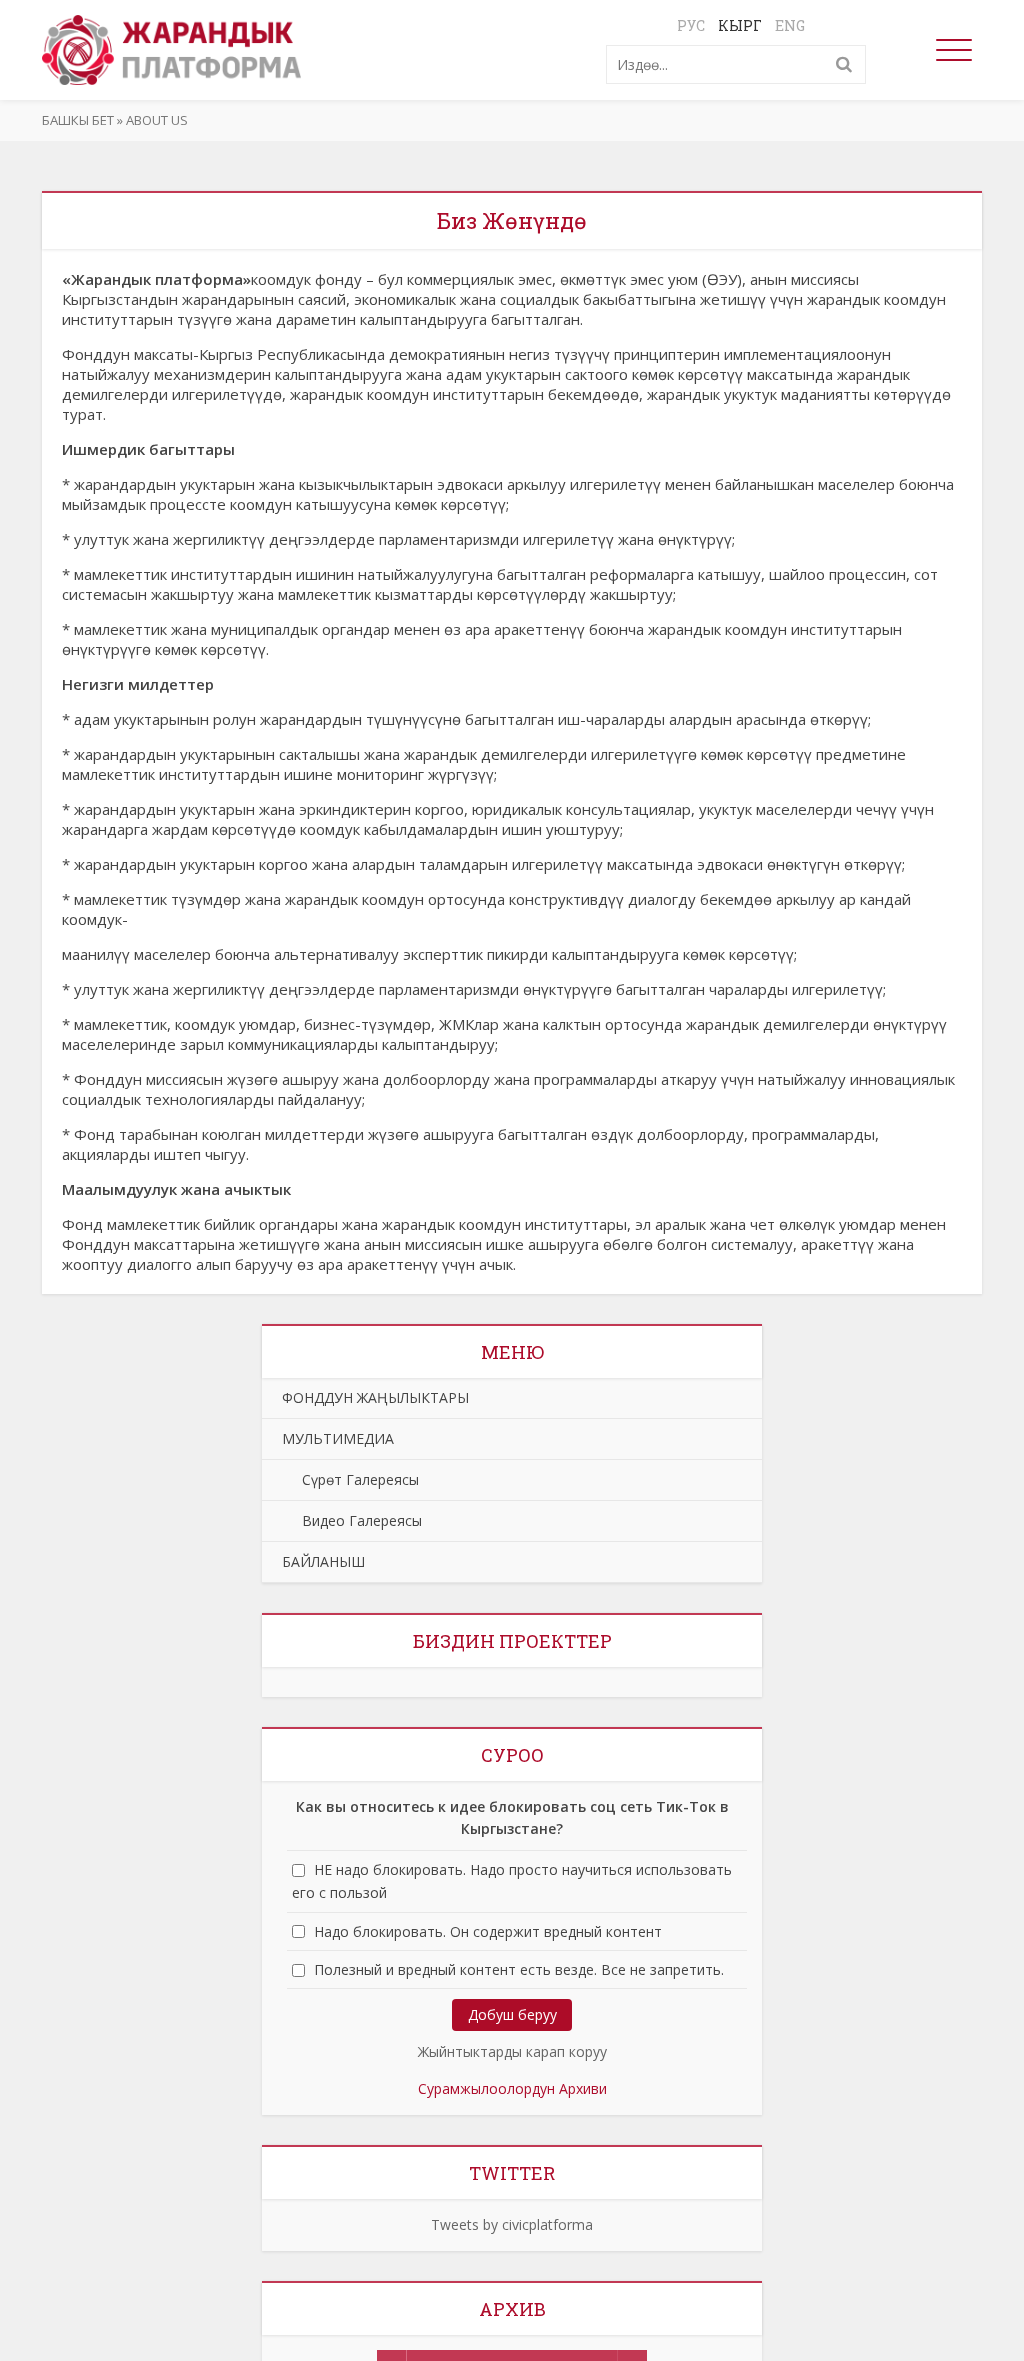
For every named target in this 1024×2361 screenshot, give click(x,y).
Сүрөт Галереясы (350, 1479)
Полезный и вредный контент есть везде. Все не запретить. (519, 1969)
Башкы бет (78, 120)
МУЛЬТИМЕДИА (338, 1438)
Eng (790, 25)
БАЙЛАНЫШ (323, 1561)
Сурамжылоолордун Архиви (512, 2088)
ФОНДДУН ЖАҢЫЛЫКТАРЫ (375, 1397)
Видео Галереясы (352, 1520)
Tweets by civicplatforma (512, 2224)
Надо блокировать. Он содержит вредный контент (488, 1931)
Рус (691, 25)
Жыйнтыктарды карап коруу (512, 2051)
